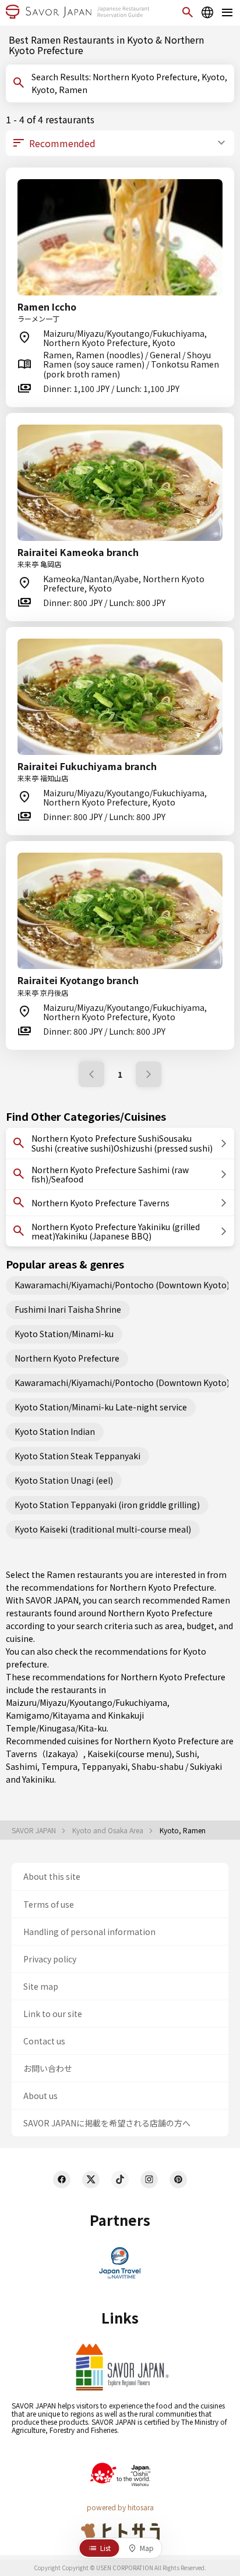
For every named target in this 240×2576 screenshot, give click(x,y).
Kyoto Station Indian (55, 1431)
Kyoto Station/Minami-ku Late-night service (101, 1407)
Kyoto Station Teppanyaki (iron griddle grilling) (107, 1505)
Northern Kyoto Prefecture (67, 1358)
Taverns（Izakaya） (45, 1754)
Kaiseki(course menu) (130, 1754)
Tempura (59, 1766)
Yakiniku (38, 1779)
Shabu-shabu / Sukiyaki (177, 1766)
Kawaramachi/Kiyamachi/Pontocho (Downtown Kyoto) (121, 1285)
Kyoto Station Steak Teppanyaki (77, 1456)
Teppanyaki (105, 1766)
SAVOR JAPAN (35, 1830)
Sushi (186, 1754)
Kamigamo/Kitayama (48, 1715)
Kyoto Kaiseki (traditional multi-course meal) (103, 1529)
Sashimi (22, 1766)
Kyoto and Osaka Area (109, 1830)
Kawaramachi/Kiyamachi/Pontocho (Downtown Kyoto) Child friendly (121, 1383)
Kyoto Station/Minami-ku (64, 1334)
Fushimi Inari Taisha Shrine (68, 1309)
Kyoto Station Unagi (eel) (64, 1480)
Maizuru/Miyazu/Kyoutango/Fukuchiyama (87, 1702)
